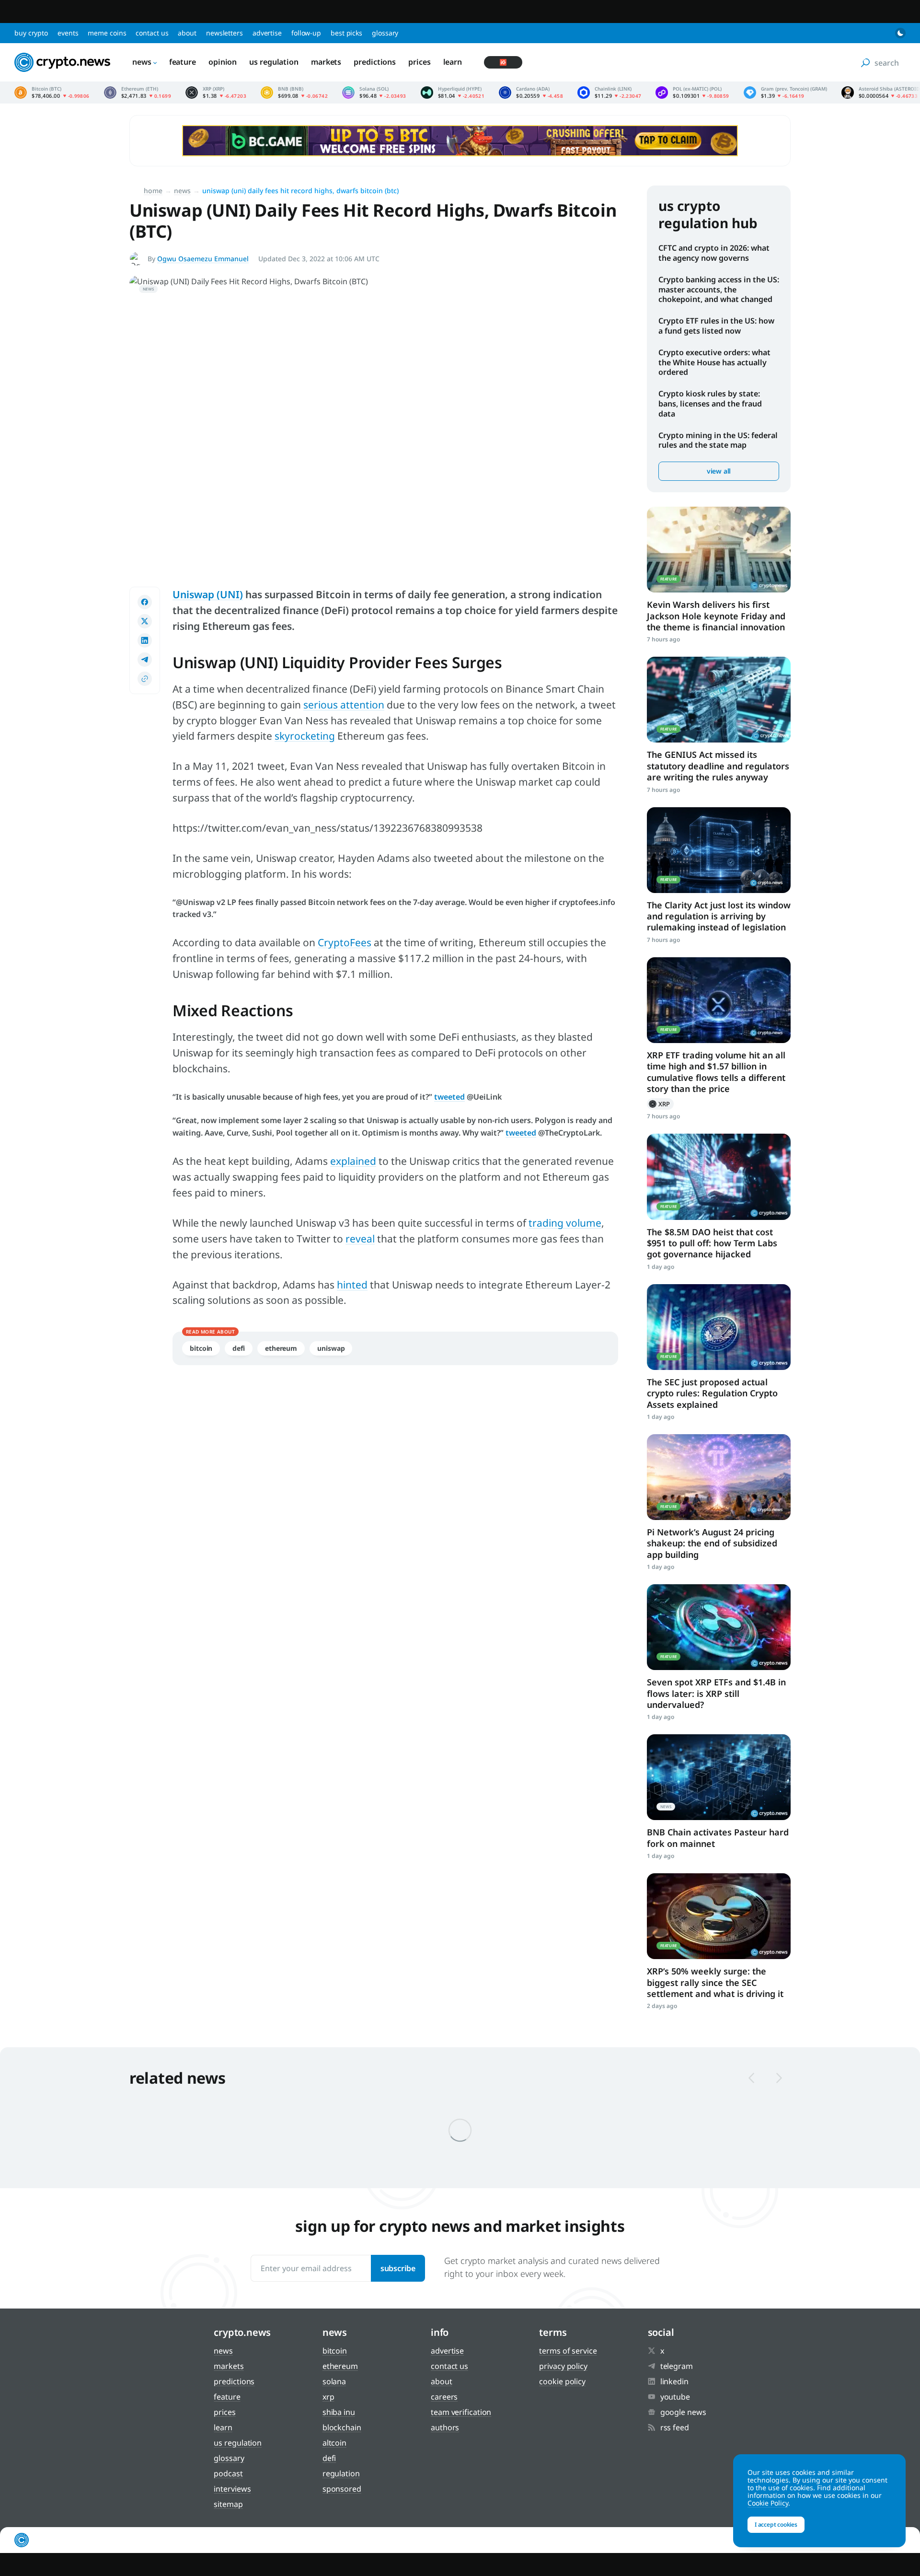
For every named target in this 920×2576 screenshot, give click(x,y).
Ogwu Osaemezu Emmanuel (203, 259)
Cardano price (531, 93)
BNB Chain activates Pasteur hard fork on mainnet (718, 1838)
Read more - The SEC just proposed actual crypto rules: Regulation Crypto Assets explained (719, 1327)
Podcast (228, 2473)
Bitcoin (201, 1348)
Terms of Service (568, 2351)
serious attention (344, 705)
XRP (660, 1104)
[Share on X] (145, 621)
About (187, 33)
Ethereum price (138, 93)
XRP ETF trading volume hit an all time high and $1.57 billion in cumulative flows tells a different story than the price (716, 1072)
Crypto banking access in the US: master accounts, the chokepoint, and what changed (719, 290)
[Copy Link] (145, 679)
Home (153, 191)
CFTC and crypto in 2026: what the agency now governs (714, 253)
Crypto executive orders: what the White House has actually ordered (714, 362)
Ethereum (281, 1348)
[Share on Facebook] (145, 602)
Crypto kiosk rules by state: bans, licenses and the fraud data (710, 404)
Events (68, 33)
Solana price (374, 93)
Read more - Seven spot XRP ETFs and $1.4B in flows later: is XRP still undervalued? (719, 1627)
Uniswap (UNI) (208, 594)
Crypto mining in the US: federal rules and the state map (718, 440)
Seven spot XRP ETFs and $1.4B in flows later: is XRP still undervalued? (716, 1693)
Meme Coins (107, 33)
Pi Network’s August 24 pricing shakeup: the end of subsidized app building (712, 1543)
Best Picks (346, 33)
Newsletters (224, 33)
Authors (445, 2427)
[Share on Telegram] (145, 660)
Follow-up (306, 33)
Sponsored (342, 2489)
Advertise (267, 33)
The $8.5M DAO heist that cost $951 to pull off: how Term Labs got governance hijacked (712, 1243)
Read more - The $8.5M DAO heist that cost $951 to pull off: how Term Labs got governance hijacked (719, 1177)
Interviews (232, 2489)
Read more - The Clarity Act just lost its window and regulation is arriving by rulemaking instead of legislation (719, 850)
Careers (444, 2397)
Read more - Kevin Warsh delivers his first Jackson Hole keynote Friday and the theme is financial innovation (719, 550)
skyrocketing (305, 736)
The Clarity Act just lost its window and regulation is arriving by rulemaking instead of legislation (719, 916)
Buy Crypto (31, 33)
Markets (326, 62)
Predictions (375, 62)
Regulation (341, 2473)
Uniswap (331, 1348)
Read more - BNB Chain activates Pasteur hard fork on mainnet (719, 1777)
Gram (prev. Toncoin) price (785, 93)
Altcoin (334, 2443)
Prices (419, 62)
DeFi (239, 1348)
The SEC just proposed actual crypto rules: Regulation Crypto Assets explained (712, 1393)
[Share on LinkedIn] (145, 640)
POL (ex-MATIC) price (692, 93)
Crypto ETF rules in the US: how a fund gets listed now (716, 326)
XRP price (216, 93)
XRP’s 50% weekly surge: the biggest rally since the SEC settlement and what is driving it (715, 1982)
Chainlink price (609, 93)
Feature (183, 62)
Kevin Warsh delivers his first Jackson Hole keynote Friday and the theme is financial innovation (716, 616)
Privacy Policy (563, 2366)
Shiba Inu (339, 2412)
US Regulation (274, 62)
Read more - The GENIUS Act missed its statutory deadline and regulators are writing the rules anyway (719, 700)
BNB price (294, 93)
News (142, 62)
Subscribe (398, 2268)
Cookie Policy (562, 2381)
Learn (453, 62)
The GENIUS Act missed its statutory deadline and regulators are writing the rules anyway (718, 766)
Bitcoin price (52, 93)
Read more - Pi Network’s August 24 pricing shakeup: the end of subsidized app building (719, 1477)
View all (719, 471)
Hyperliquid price (453, 93)
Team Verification (461, 2412)
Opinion (223, 62)
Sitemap (228, 2504)
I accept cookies (776, 2524)
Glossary (385, 33)
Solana (334, 2381)
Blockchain (342, 2427)
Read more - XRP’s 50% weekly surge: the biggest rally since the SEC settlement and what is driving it (719, 1916)
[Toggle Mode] (900, 33)
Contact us (152, 33)
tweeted (449, 1097)
